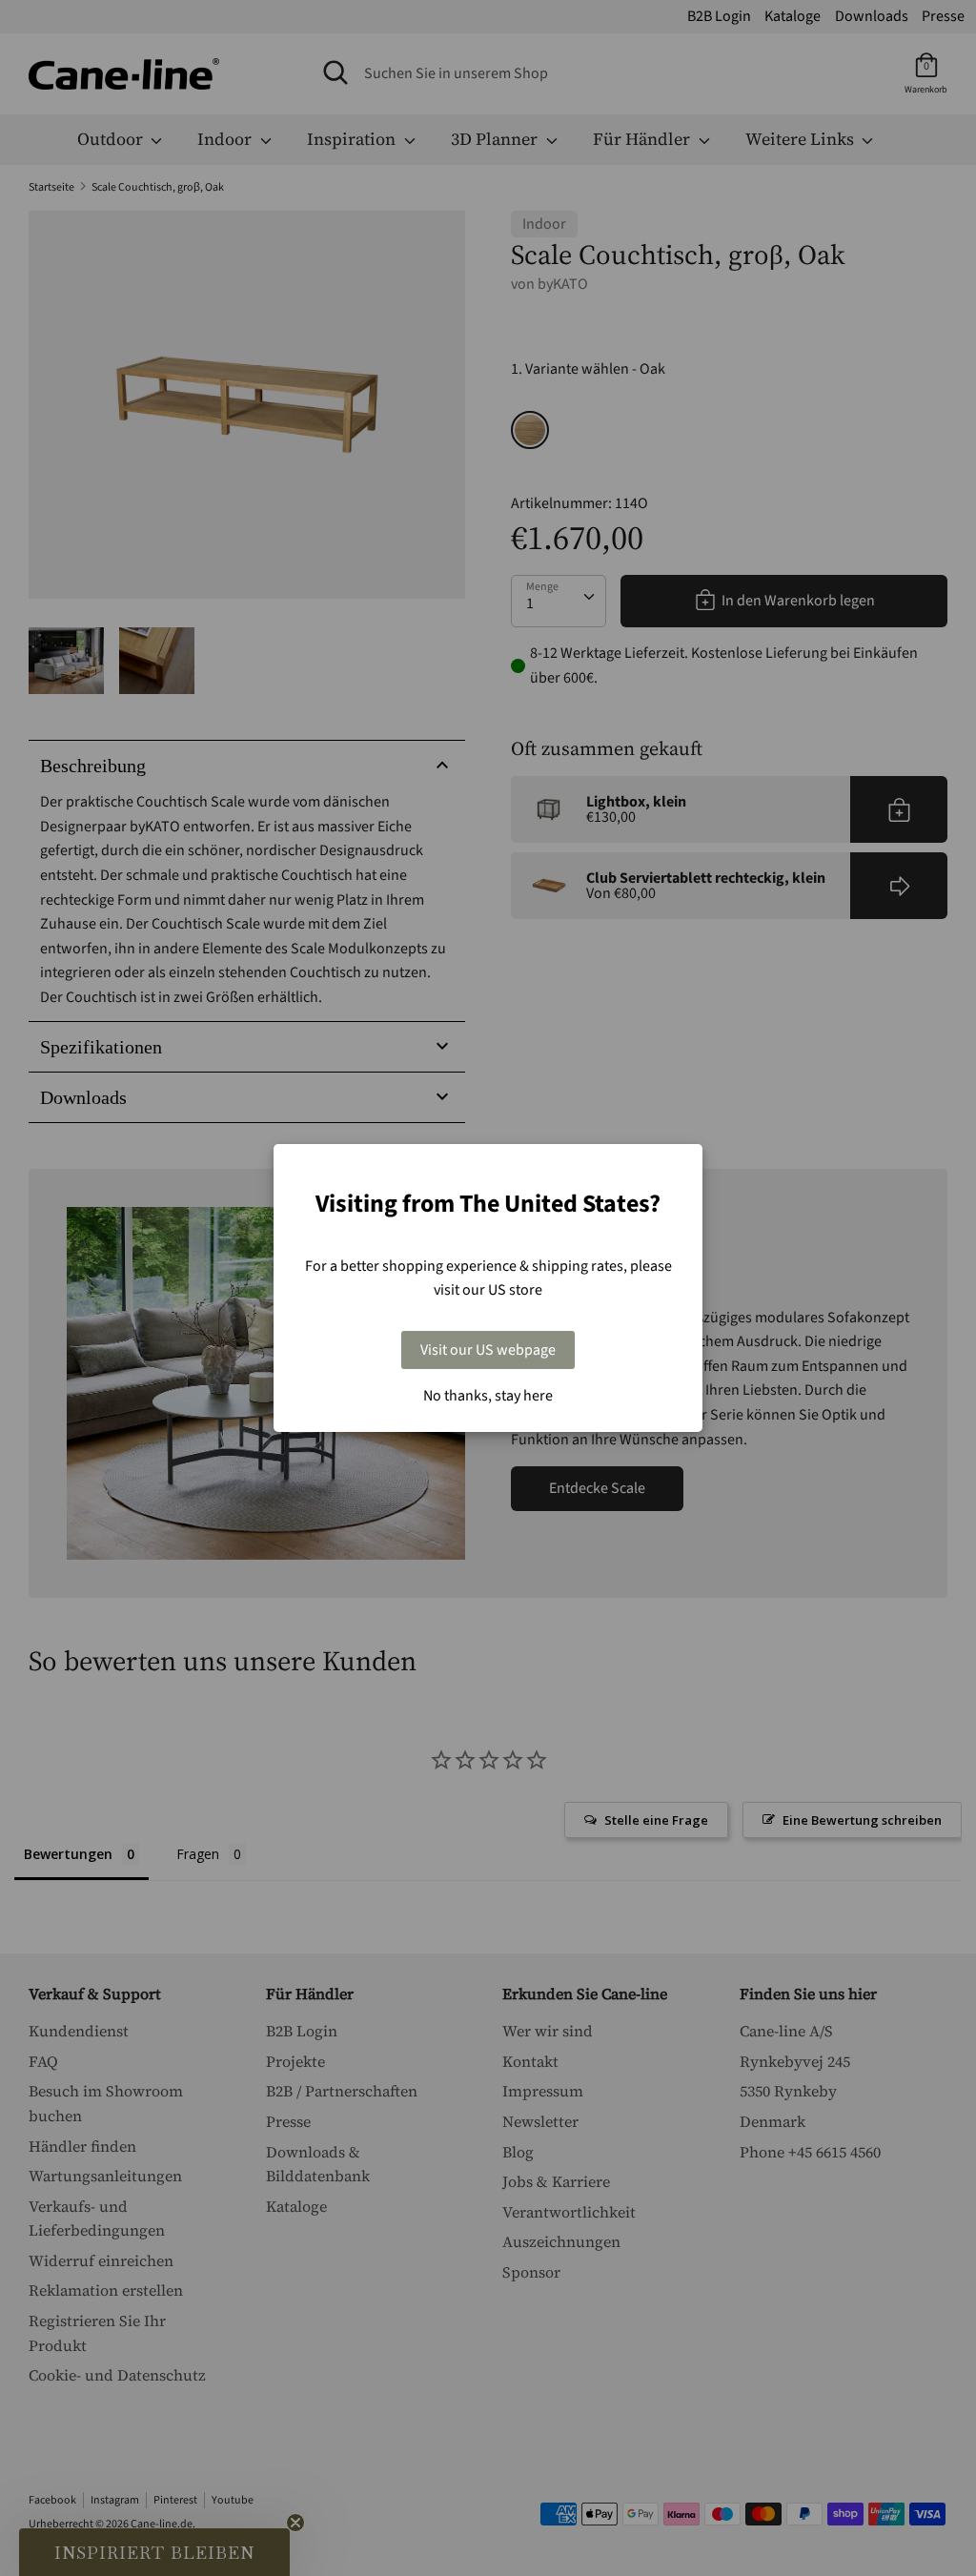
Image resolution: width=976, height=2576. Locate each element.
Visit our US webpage (488, 1350)
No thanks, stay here (488, 1396)
